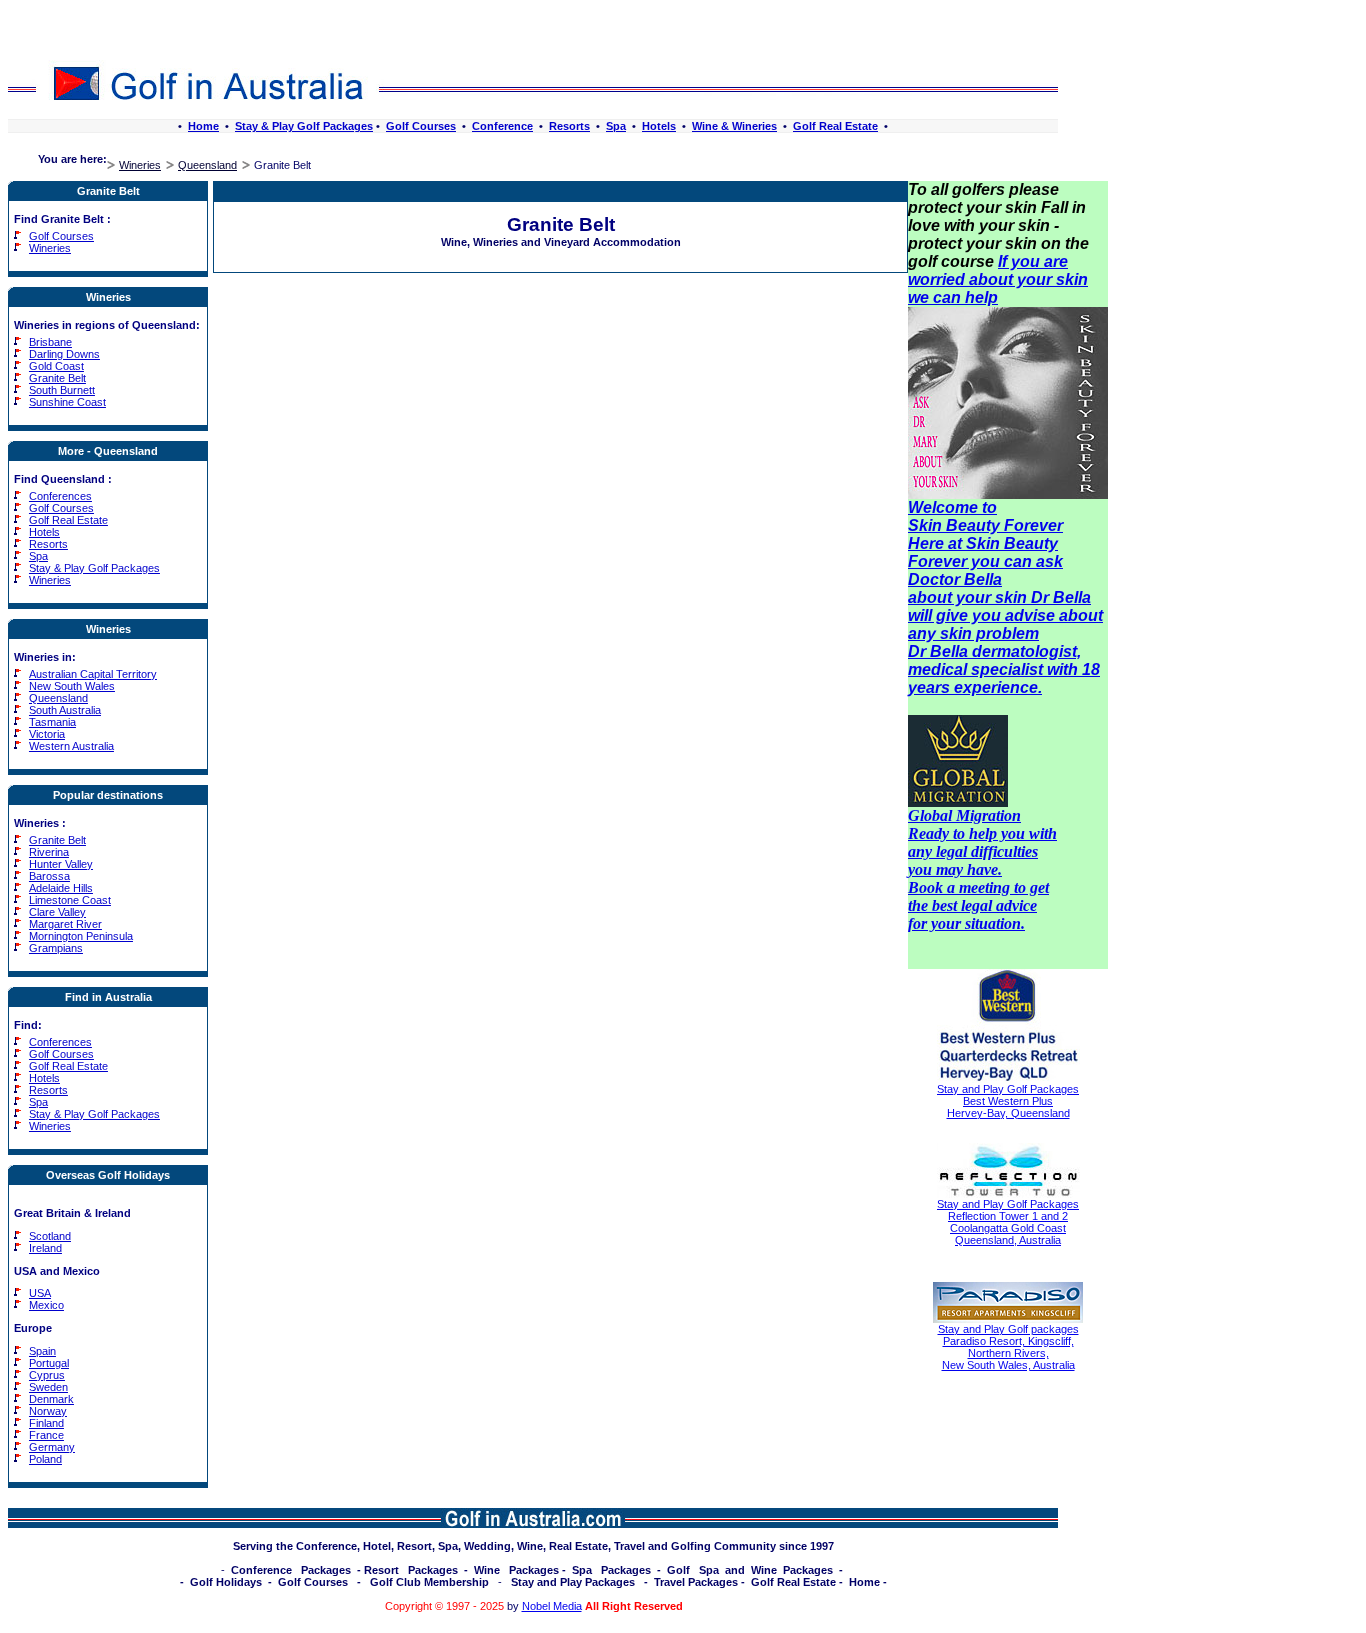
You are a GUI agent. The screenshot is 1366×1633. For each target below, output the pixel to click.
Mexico (46, 1305)
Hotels (659, 126)
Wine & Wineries (734, 126)
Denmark (51, 1399)
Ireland (45, 1248)
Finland (46, 1423)
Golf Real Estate (835, 126)
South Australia (65, 710)
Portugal (49, 1363)
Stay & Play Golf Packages (304, 126)
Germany (52, 1447)
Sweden (48, 1387)
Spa (616, 126)
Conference (502, 126)
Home (203, 126)
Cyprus (47, 1375)
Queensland (207, 165)
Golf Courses (421, 126)
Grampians (56, 948)
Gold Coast (56, 366)
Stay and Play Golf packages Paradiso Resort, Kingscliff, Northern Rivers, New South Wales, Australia (1008, 1347)
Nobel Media (552, 1606)
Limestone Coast (70, 900)
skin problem (989, 633)
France (46, 1435)
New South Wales (72, 686)
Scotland (50, 1236)
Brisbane (50, 342)
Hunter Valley (61, 864)
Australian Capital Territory (93, 674)
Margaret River (65, 924)
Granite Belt (57, 378)
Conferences (60, 496)
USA (40, 1293)
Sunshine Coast (67, 402)
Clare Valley (57, 912)
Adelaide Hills (61, 888)
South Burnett (62, 390)
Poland (45, 1459)
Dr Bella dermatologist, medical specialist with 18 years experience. (1004, 669)
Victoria (47, 734)
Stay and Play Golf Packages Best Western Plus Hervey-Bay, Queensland (1008, 1101)
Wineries (140, 165)
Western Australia (71, 746)
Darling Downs (64, 354)
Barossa (49, 876)
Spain (42, 1351)
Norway (48, 1411)
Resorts (569, 126)
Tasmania (52, 722)
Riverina (49, 852)
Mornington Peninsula (81, 936)
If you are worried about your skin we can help (998, 279)
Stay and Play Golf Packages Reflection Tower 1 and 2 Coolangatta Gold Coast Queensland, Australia (1008, 1222)
